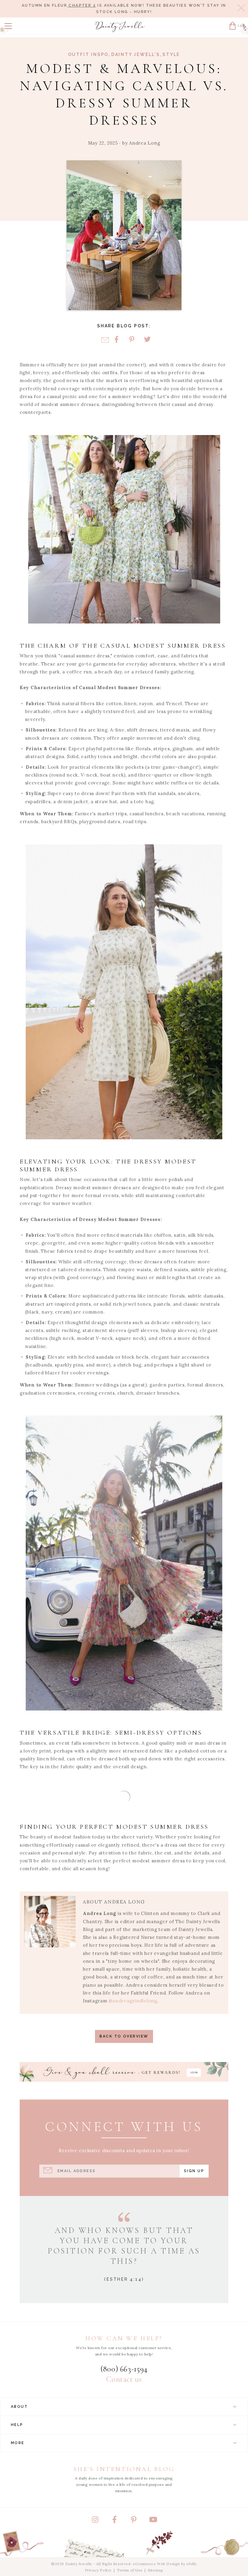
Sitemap (155, 2570)
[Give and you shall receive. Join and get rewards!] (124, 2072)
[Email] (105, 340)
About (19, 2407)
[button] (8, 26)
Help (17, 2425)
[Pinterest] (132, 340)
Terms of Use (130, 2570)
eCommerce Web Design (156, 2564)
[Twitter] (147, 340)
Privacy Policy (98, 2570)
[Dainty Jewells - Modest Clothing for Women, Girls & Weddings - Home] (120, 27)
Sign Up (194, 2171)
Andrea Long (145, 143)
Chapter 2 (82, 5)
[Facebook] (116, 340)
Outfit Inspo (88, 54)
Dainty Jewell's (136, 54)
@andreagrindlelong (133, 2001)
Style (171, 54)
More (18, 2443)
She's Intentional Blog (124, 2469)
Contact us (124, 2379)
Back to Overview (124, 2036)
